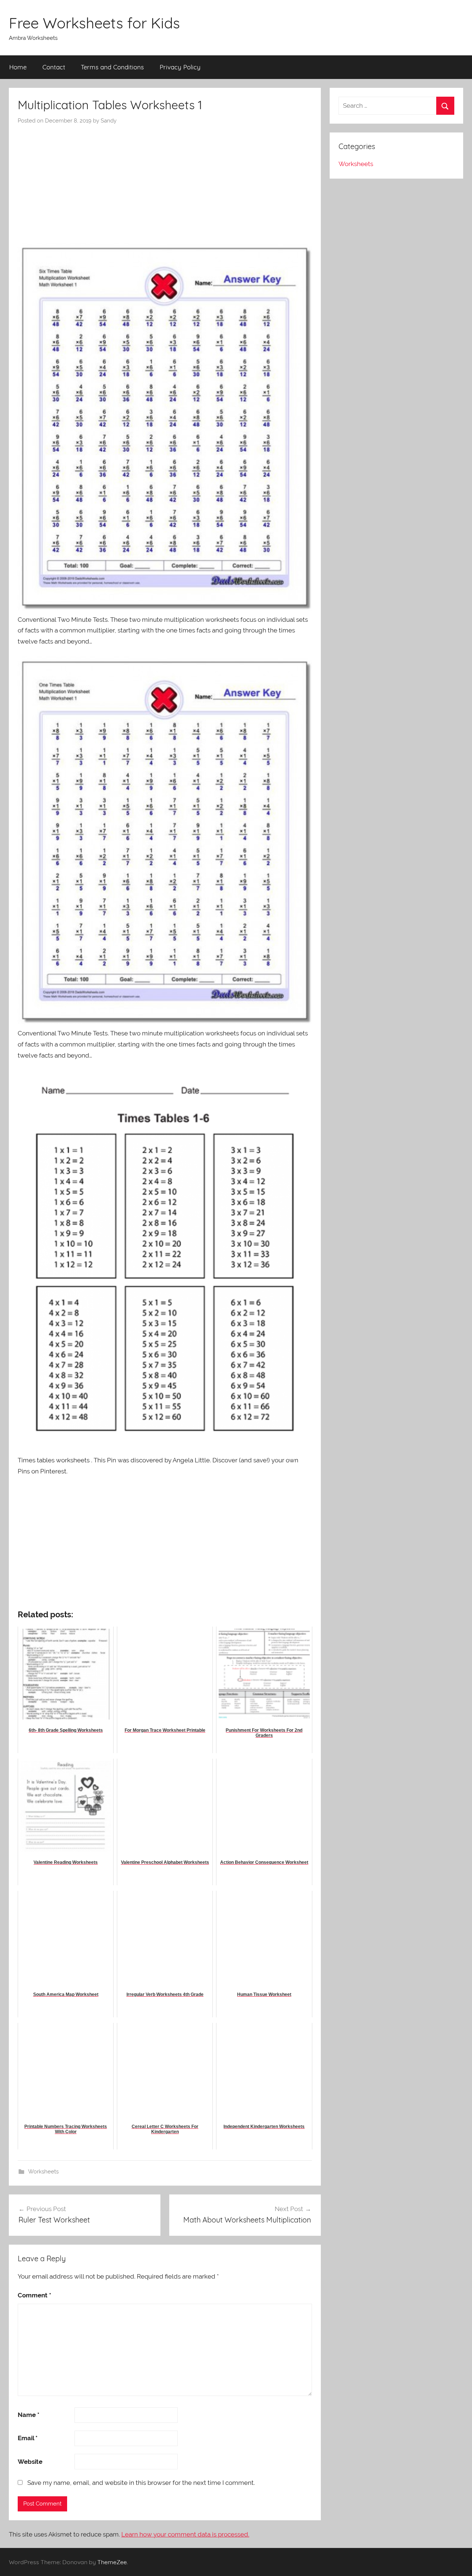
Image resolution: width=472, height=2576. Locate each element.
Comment (34, 2295)
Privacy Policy (180, 67)
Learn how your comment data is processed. (185, 2534)
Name (29, 2415)
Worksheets (43, 2172)
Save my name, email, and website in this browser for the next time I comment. (141, 2483)
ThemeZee (112, 2562)
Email (28, 2438)
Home (18, 67)
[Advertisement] (165, 180)
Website (30, 2462)
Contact (54, 67)
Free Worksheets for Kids (94, 23)
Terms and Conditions (112, 67)
